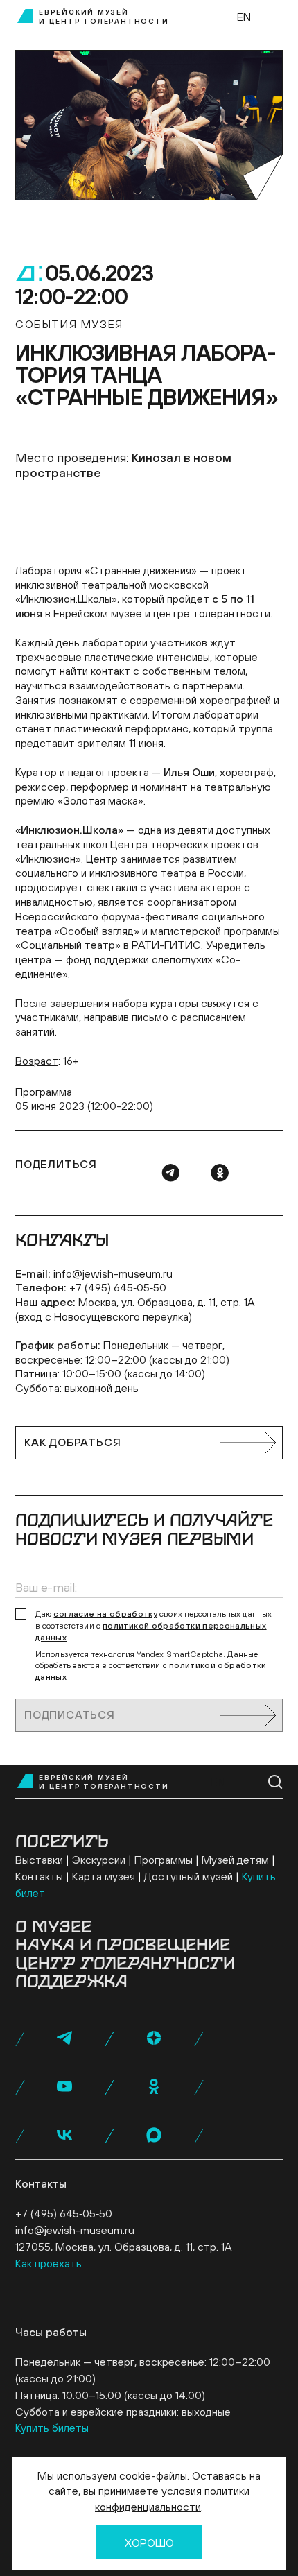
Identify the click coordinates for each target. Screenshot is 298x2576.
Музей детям (235, 1860)
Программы (164, 1860)
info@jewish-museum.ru (113, 1273)
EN (244, 17)
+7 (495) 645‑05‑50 (118, 1287)
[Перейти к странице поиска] (275, 1782)
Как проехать (49, 2263)
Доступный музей (189, 1876)
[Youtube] (64, 2086)
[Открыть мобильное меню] (270, 17)
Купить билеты (52, 2428)
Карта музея (104, 1876)
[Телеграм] (170, 1173)
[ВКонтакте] (64, 2135)
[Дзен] (154, 2038)
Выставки (39, 1860)
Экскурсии (99, 1860)
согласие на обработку (105, 1614)
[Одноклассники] (220, 1173)
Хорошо (149, 2543)
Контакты (39, 1876)
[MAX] (154, 2135)
